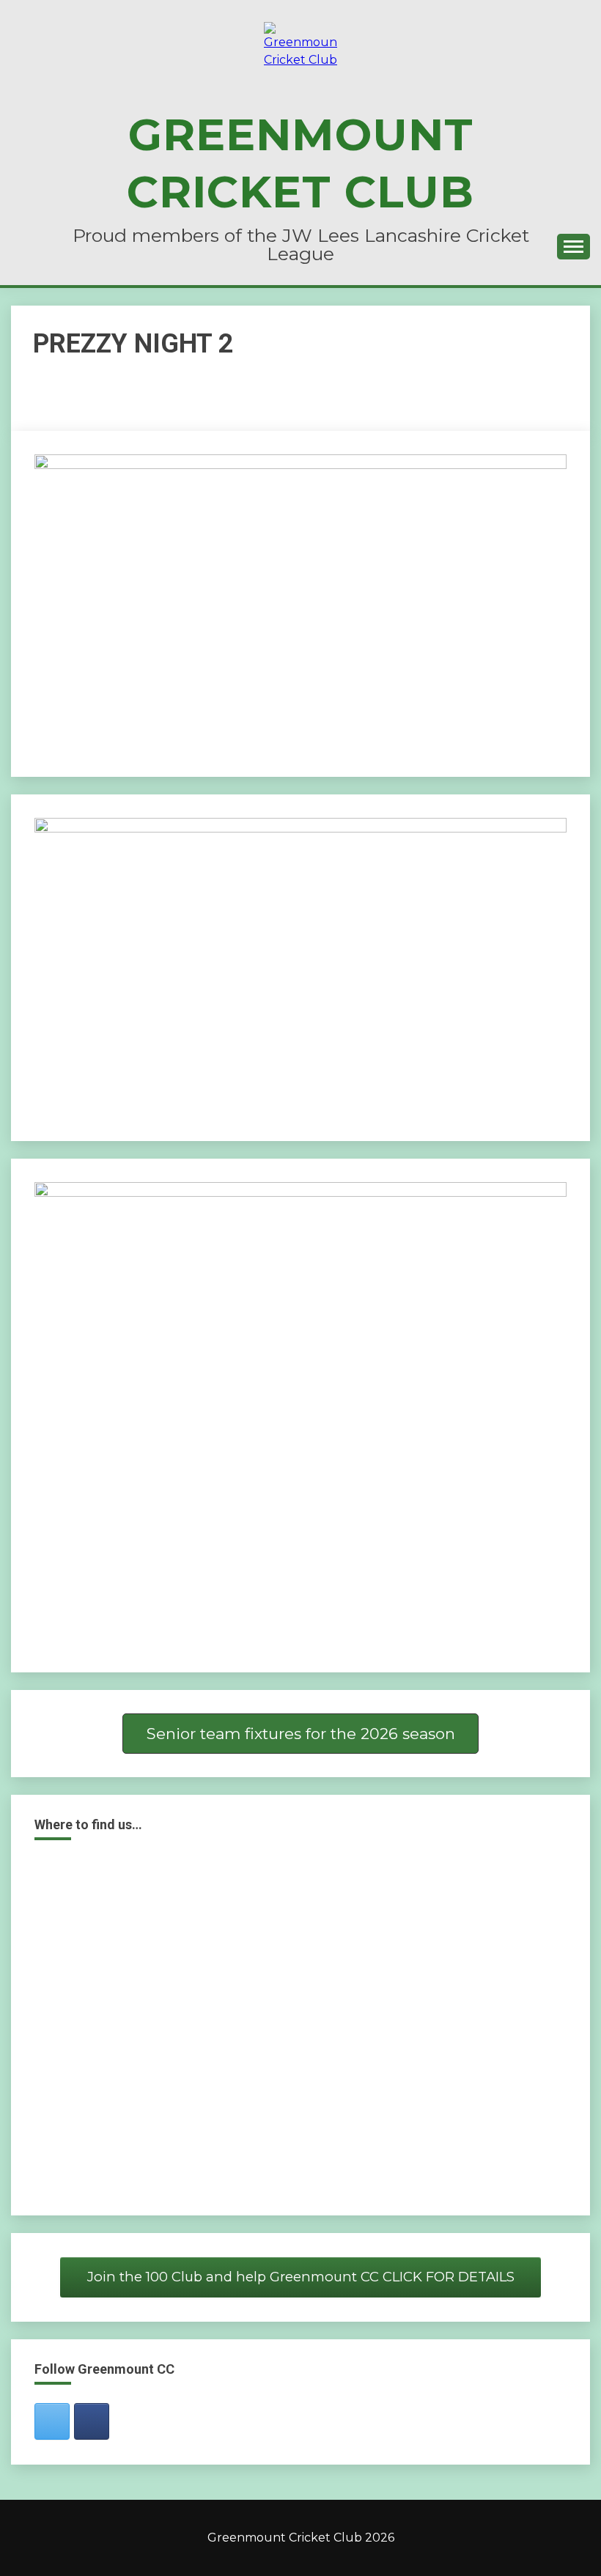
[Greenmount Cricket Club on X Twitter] (52, 2421)
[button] (300, 1734)
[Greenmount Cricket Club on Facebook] (92, 2421)
